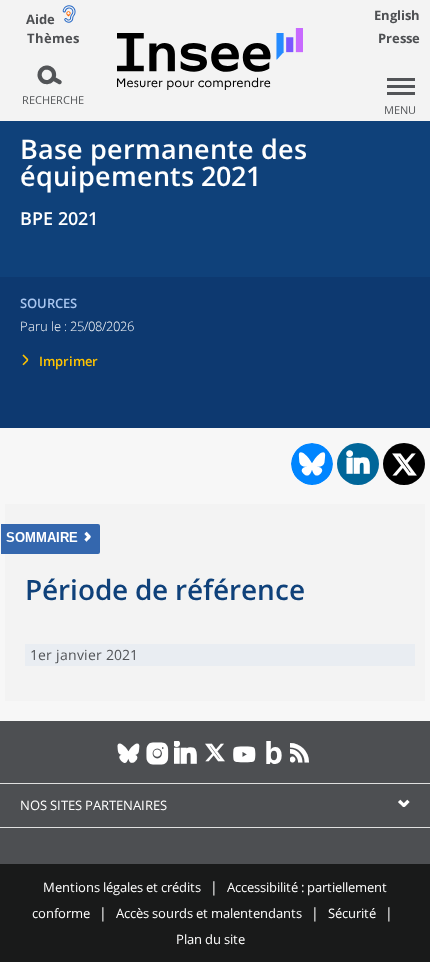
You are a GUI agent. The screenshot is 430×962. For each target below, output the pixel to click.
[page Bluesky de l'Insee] (128, 761)
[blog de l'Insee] (273, 761)
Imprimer (68, 361)
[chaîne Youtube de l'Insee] (244, 761)
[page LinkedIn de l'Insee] (186, 761)
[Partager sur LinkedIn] (358, 464)
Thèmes (53, 38)
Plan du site (210, 939)
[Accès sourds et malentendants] (69, 18)
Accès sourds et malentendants (209, 913)
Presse (399, 38)
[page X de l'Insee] (215, 761)
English (397, 15)
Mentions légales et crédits (122, 887)
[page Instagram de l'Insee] (157, 761)
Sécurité (352, 913)
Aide (40, 19)
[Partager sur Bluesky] (310, 464)
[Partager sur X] (404, 464)
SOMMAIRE (42, 537)
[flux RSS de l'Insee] (302, 761)
